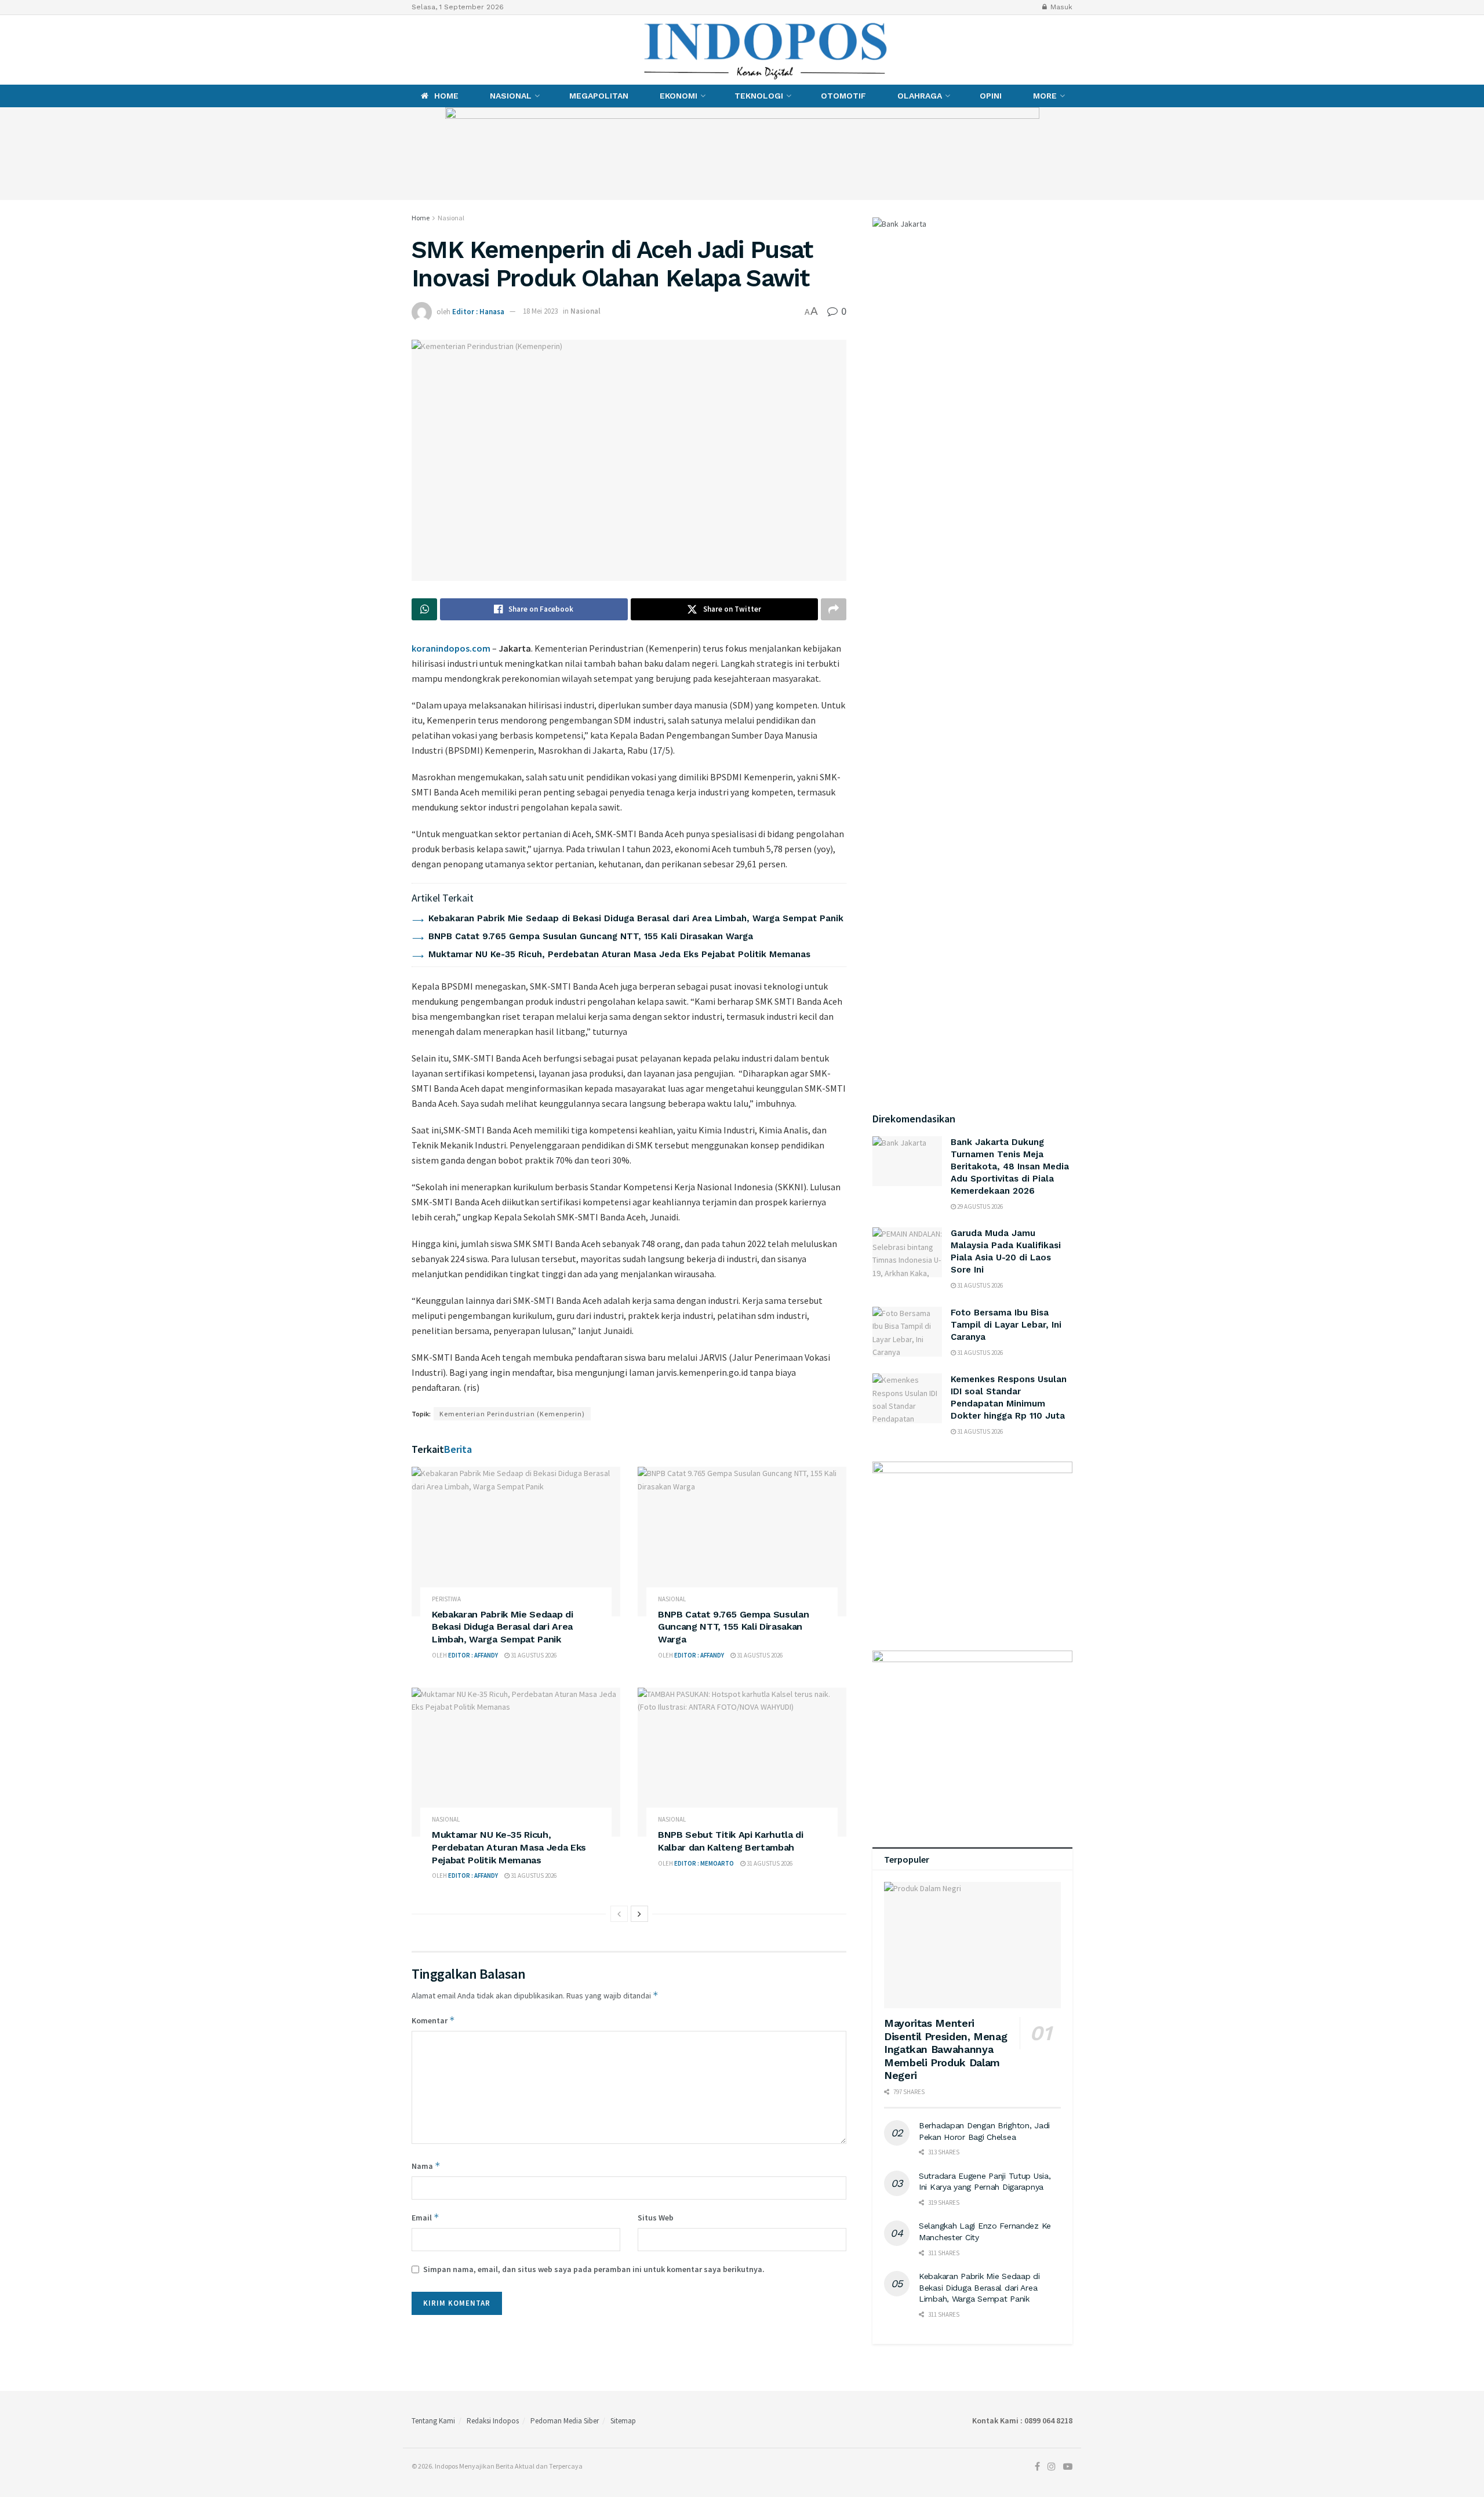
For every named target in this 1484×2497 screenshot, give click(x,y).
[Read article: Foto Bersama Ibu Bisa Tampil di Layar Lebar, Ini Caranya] (907, 1332)
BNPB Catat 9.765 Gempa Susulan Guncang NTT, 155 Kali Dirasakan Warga (591, 936)
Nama (426, 2166)
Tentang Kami (433, 2421)
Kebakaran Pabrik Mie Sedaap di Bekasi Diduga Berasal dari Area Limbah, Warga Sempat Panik (636, 918)
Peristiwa (446, 1599)
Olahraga (920, 96)
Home (446, 96)
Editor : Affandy (473, 1655)
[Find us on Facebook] (414, 50)
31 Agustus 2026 (533, 1655)
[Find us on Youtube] (454, 50)
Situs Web (656, 2218)
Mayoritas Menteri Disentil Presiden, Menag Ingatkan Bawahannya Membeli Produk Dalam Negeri (945, 2049)
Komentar (433, 2020)
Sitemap (623, 2421)
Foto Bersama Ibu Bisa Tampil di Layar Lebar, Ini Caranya (1006, 1325)
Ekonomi (679, 96)
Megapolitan (599, 96)
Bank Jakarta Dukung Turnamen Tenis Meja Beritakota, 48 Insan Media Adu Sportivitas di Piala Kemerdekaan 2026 (1010, 1166)
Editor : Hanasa (478, 311)
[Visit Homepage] (766, 50)
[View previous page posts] (619, 1914)
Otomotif (843, 96)
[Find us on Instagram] (433, 50)
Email (425, 2217)
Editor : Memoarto (704, 1863)
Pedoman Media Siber (565, 2421)
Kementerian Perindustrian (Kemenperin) (512, 1414)
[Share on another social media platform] (834, 609)
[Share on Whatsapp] (424, 609)
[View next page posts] (639, 1914)
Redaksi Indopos (493, 2421)
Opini (991, 96)
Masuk (1060, 7)
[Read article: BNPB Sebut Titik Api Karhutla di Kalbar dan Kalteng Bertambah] (742, 1762)
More (1045, 96)
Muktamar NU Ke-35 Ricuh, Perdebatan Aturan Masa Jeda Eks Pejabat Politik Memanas (619, 954)
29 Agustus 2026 (979, 1206)
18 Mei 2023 (540, 311)
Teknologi (759, 96)
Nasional (511, 96)
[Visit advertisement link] (742, 154)
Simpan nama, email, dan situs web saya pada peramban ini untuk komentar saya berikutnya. (594, 2269)
